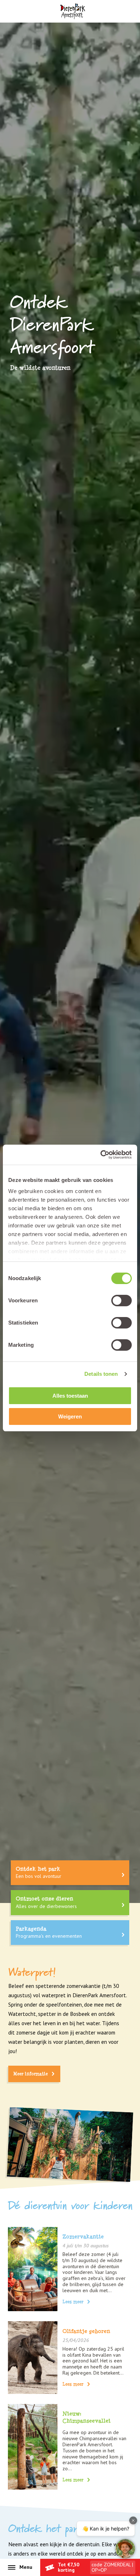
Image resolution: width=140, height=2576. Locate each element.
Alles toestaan (70, 1396)
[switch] (122, 1301)
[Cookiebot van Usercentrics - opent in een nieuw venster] (101, 1155)
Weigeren (70, 1416)
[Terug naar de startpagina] (72, 11)
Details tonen (101, 1374)
